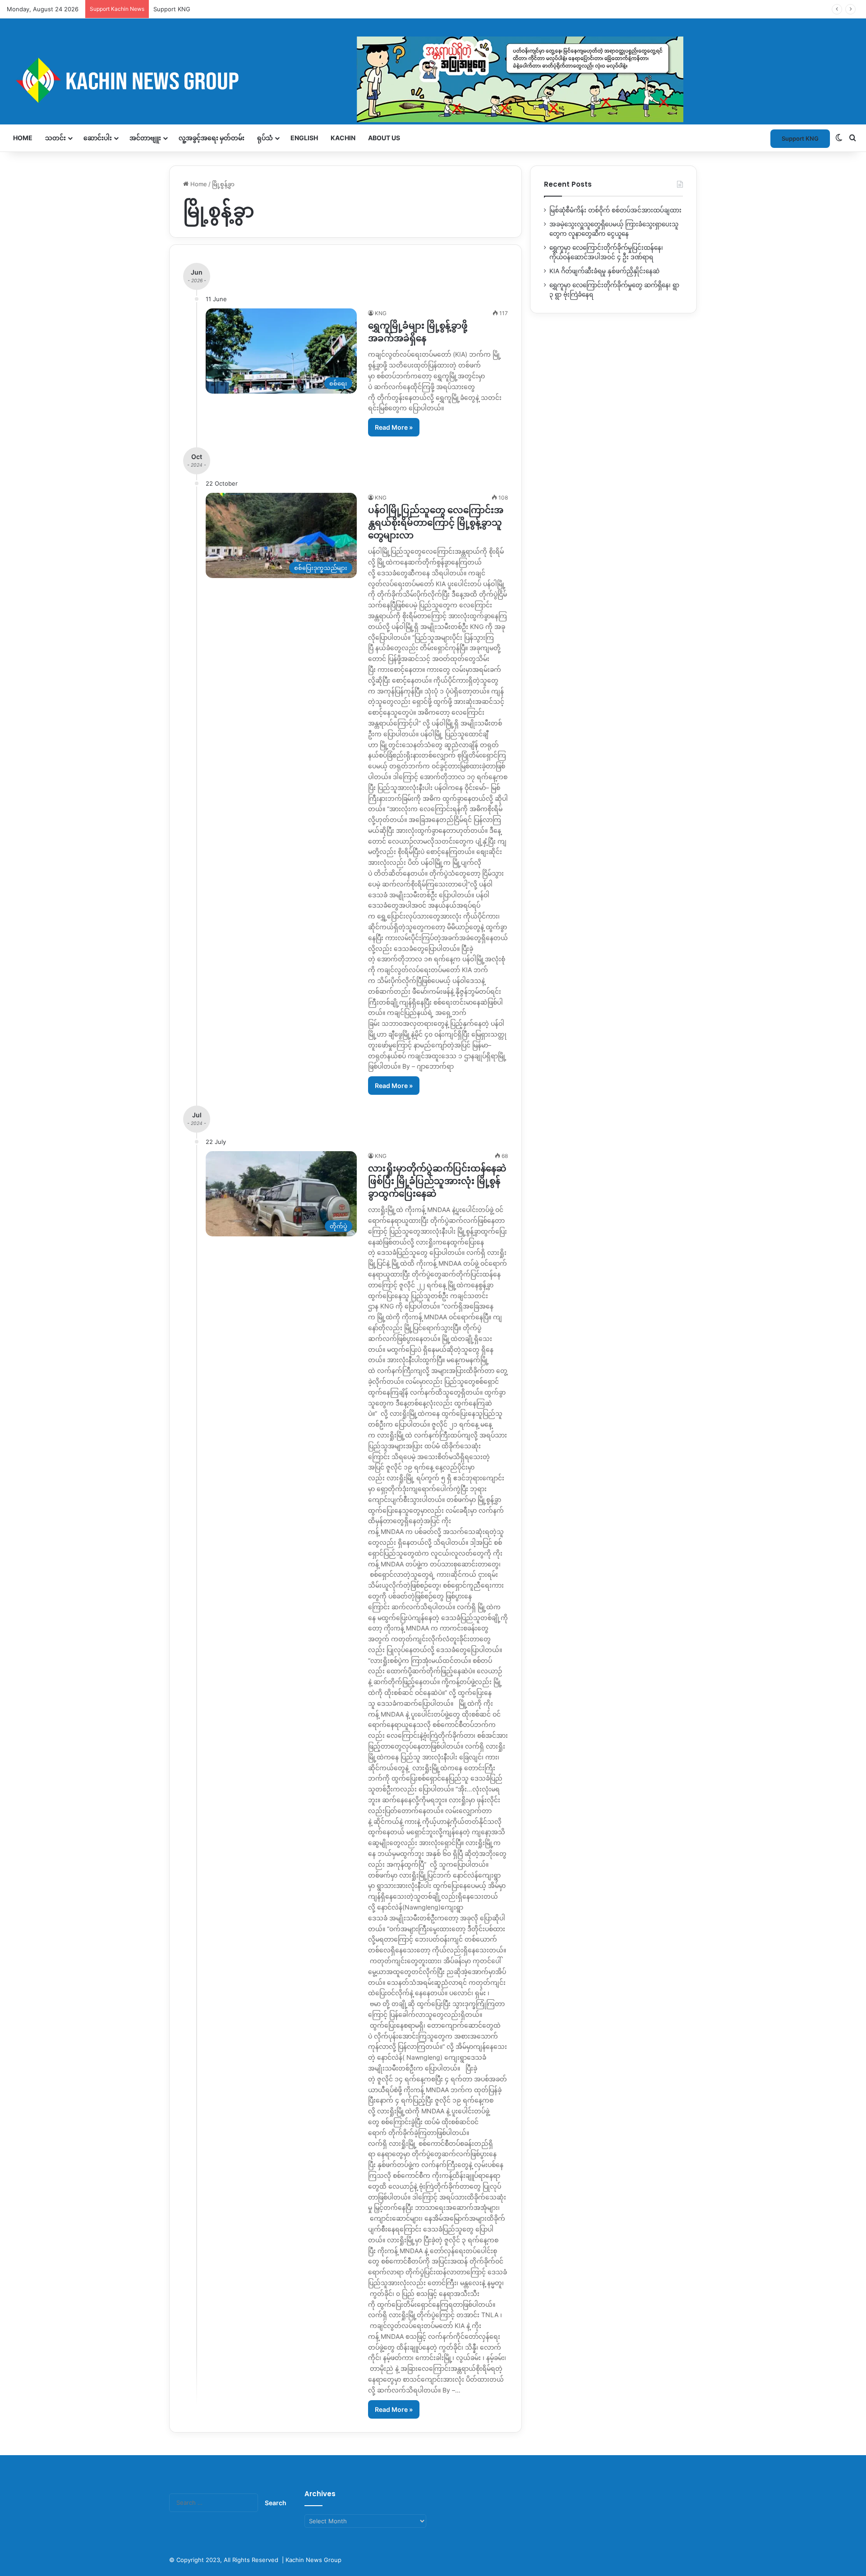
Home (23, 138)
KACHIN (343, 138)
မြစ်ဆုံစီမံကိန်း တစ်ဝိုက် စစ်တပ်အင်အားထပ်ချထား (615, 210)
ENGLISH (304, 138)
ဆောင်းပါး (98, 138)
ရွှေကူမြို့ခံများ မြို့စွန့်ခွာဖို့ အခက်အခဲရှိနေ (418, 332)
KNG (381, 313)
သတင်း (55, 138)
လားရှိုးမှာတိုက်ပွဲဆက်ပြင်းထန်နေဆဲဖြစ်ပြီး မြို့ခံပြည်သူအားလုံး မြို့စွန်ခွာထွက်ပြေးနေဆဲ (437, 1181)
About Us (384, 138)
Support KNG (172, 9)
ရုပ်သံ (265, 138)
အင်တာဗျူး (145, 138)
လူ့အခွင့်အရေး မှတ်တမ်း (212, 138)
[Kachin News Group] (345, 80)
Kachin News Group (313, 2560)
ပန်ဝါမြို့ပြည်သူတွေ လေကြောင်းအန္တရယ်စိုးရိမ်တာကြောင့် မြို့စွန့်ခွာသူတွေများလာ (436, 523)
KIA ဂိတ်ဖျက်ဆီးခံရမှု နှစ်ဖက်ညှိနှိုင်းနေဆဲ (604, 271)
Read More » (394, 427)
